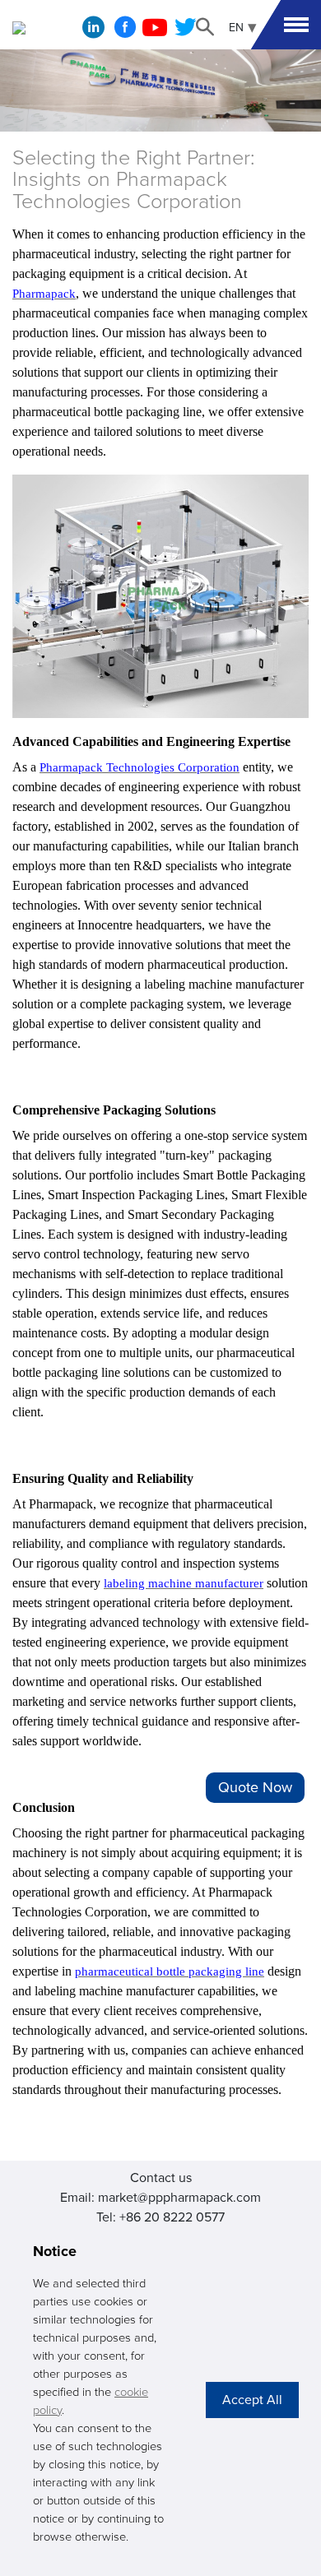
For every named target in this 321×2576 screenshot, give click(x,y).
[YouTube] (155, 32)
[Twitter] (185, 32)
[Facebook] (125, 32)
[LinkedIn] (93, 31)
